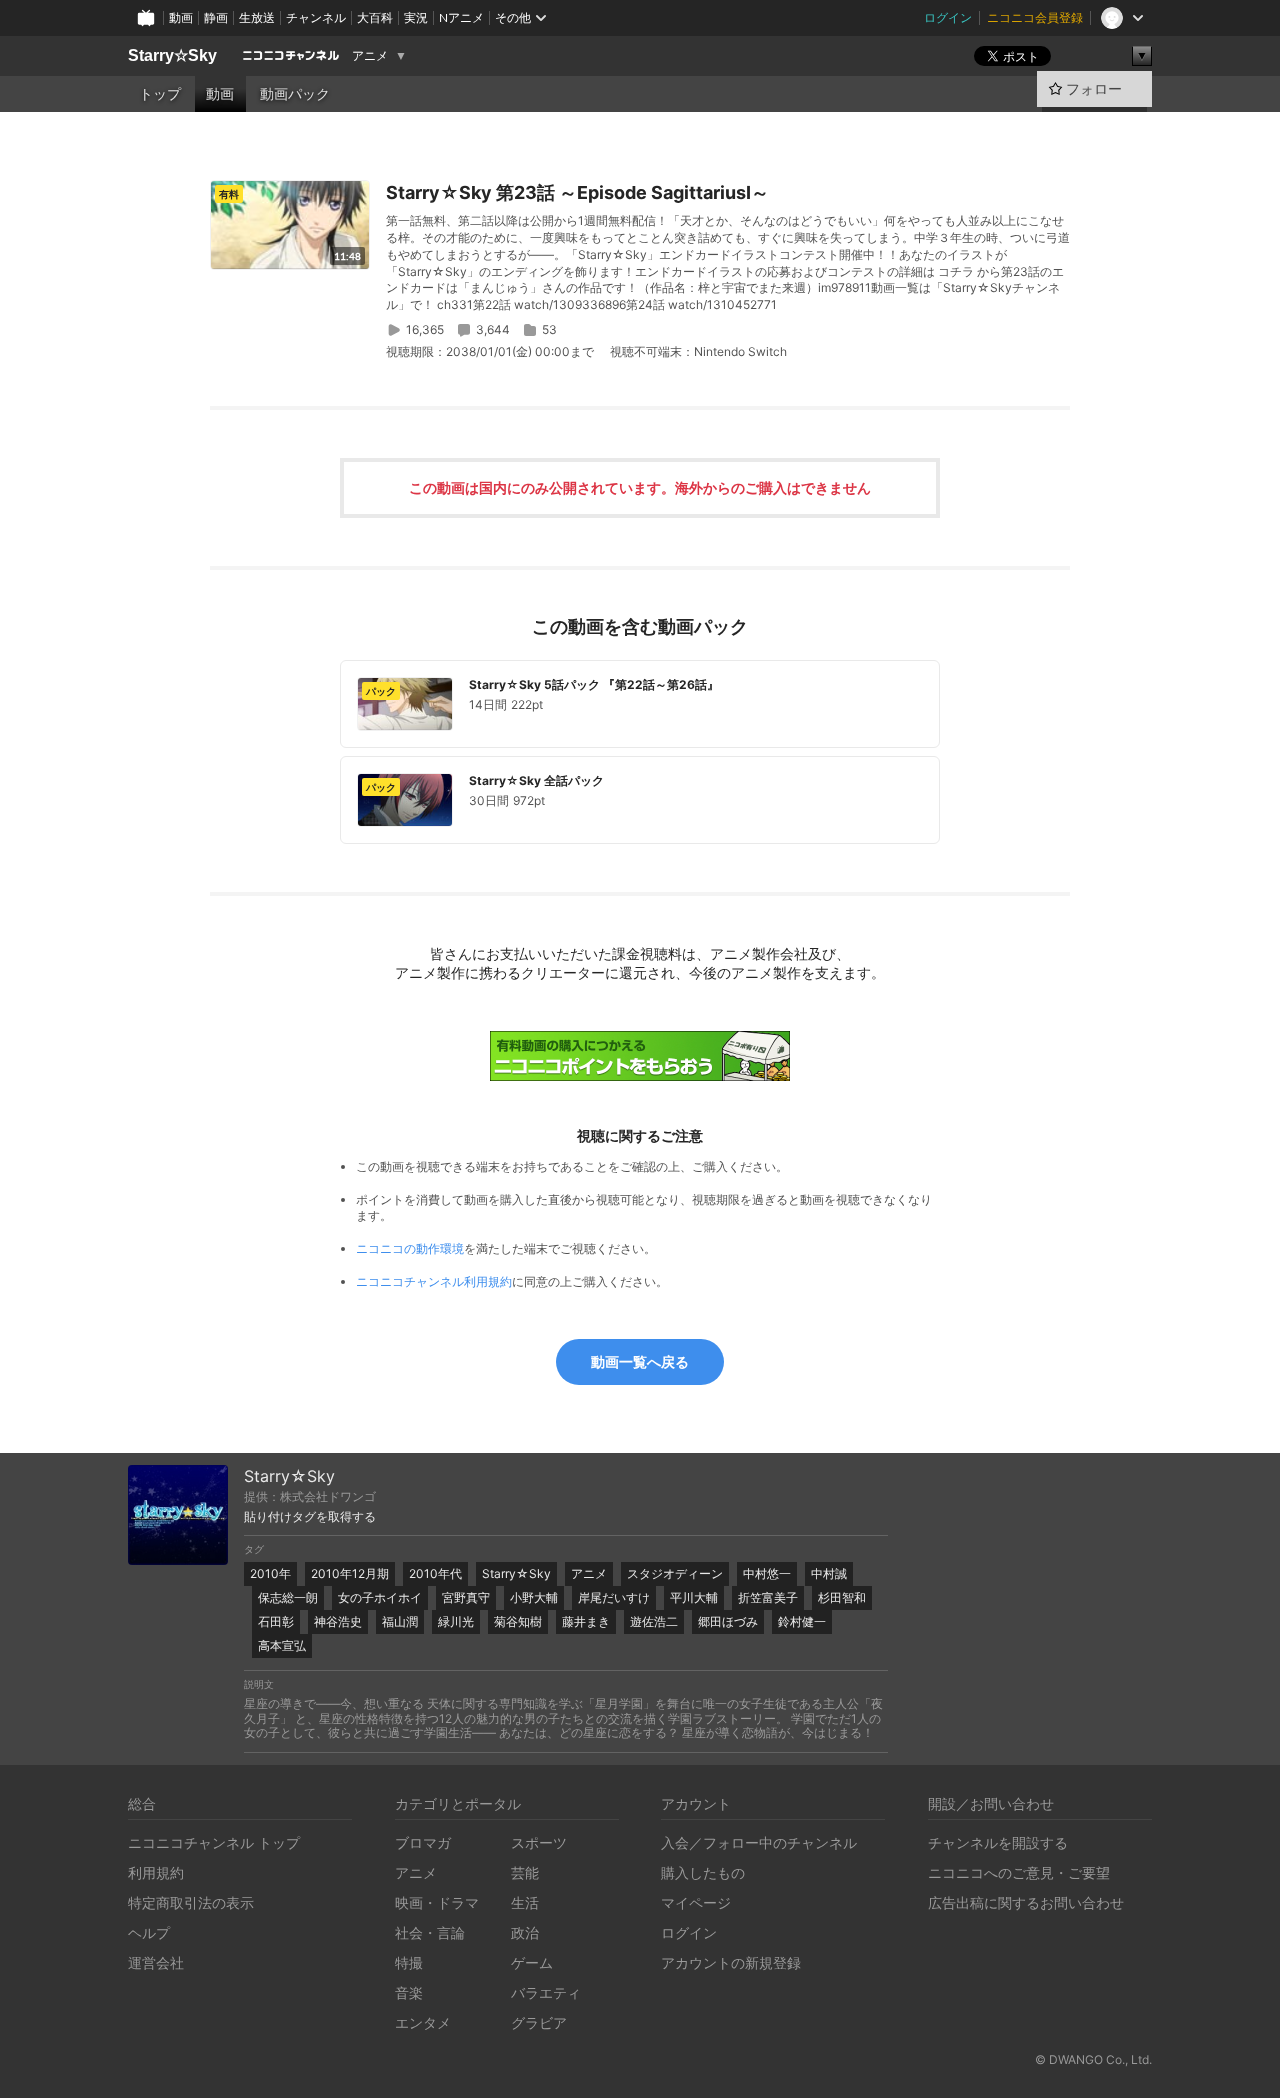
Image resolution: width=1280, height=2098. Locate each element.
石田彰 (276, 1621)
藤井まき (586, 1621)
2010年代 (435, 1573)
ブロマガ (423, 1842)
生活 (525, 1902)
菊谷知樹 (518, 1621)
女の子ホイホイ (380, 1597)
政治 (525, 1932)
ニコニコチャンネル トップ (214, 1842)
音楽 (409, 1992)
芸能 (525, 1872)
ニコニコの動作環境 (410, 1248)
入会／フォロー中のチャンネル (759, 1842)
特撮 (409, 1962)
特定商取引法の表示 (191, 1902)
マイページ (696, 1902)
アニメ (370, 56)
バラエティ (546, 1992)
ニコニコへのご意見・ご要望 (1019, 1872)
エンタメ (423, 2022)
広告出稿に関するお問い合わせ (1026, 1902)
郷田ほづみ (728, 1621)
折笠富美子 (768, 1597)
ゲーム (532, 1962)
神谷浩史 (338, 1621)
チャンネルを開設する (998, 1842)
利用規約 (156, 1872)
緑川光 (456, 1621)
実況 (416, 17)
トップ (160, 94)
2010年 (270, 1573)
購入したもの (703, 1872)
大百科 (375, 17)
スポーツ (539, 1842)
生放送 (257, 17)
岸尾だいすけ (614, 1597)
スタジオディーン (675, 1573)
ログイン (948, 17)
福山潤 (400, 1621)
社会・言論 (430, 1932)
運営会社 (156, 1962)
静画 (216, 17)
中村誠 (829, 1573)
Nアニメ (461, 17)
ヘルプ (149, 1932)
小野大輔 (534, 1597)
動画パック (295, 94)
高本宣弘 (282, 1645)
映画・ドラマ (437, 1902)
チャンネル (316, 17)
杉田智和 (842, 1597)
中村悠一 (767, 1573)
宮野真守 (466, 1597)
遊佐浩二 (654, 1621)
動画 (181, 17)
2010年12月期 (350, 1573)
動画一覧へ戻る (640, 1361)
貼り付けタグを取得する (310, 1517)
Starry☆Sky (172, 55)
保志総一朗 (288, 1597)
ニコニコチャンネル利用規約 (434, 1281)
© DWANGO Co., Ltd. (1093, 2059)
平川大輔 (694, 1597)
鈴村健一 (802, 1621)
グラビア (539, 2022)
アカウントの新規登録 (731, 1962)
